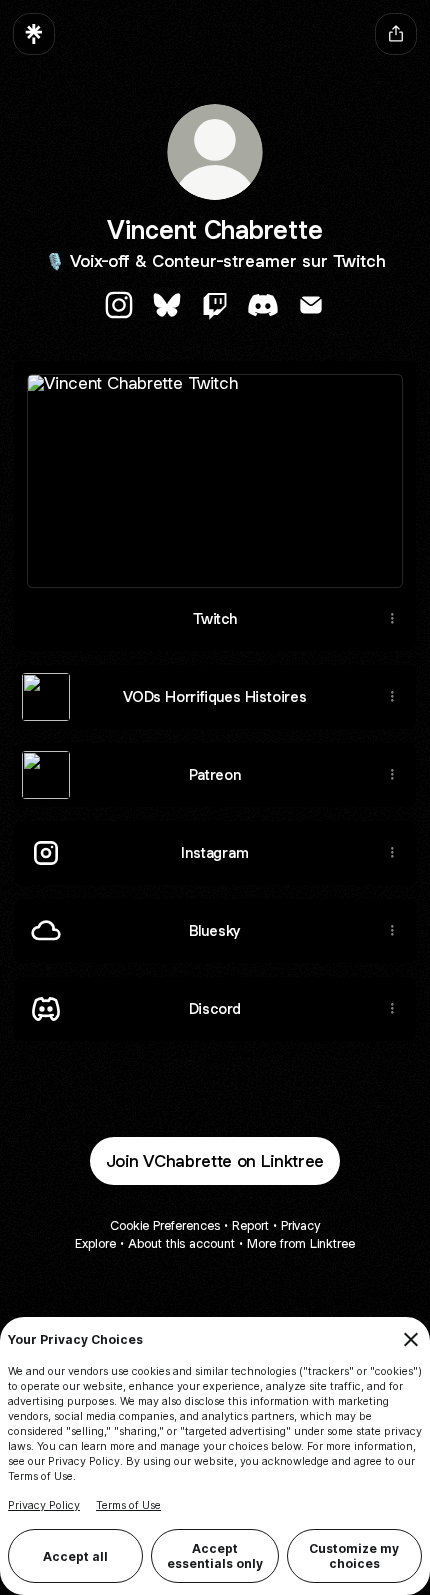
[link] (119, 305)
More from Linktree (301, 1243)
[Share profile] (396, 34)
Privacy (300, 1225)
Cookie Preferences (165, 1225)
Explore (95, 1243)
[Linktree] (34, 34)
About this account (181, 1243)
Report (250, 1225)
